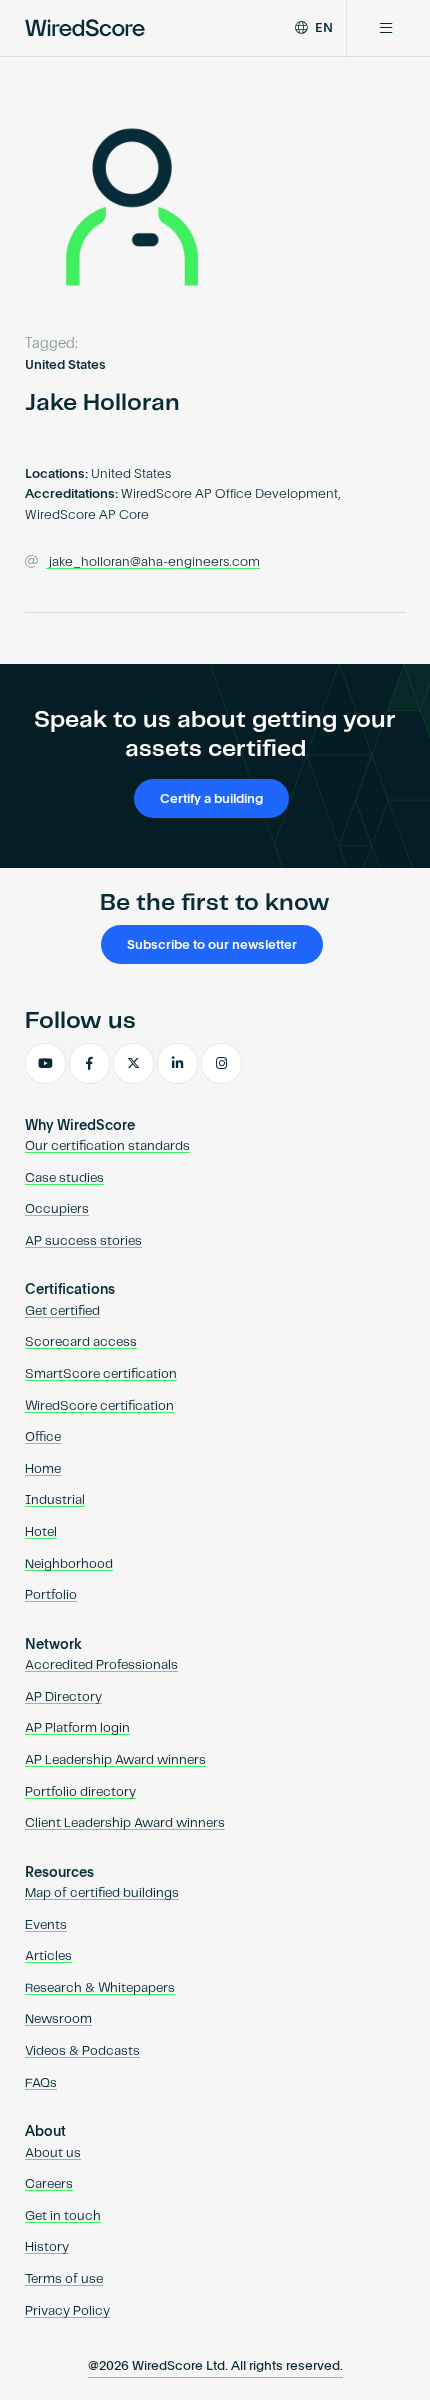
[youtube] (45, 1064)
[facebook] (89, 1064)
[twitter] (133, 1064)
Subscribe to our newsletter (212, 945)
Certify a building (211, 799)
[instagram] (221, 1064)
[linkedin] (177, 1064)
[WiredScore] (85, 28)
